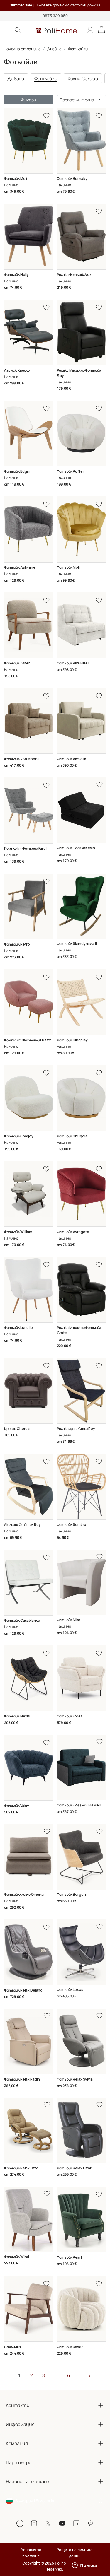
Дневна (54, 49)
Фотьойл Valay (17, 1806)
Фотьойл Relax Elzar (74, 2168)
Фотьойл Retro (17, 944)
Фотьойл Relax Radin (22, 2079)
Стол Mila (12, 2347)
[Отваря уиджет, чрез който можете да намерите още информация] (85, 2566)
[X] (48, 2523)
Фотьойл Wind (17, 2257)
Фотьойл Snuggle (72, 1136)
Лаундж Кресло (17, 370)
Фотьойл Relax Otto (21, 2168)
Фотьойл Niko (69, 1620)
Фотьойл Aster (17, 663)
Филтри (28, 100)
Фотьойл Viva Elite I (73, 663)
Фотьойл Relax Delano (23, 1990)
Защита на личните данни (75, 2553)
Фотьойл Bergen (71, 1894)
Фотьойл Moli (16, 178)
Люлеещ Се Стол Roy (22, 1525)
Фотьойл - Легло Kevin (76, 848)
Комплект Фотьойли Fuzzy (28, 1040)
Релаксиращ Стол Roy (76, 1429)
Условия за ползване (31, 2553)
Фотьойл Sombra (72, 1525)
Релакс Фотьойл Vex (74, 275)
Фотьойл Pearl (69, 2257)
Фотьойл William (18, 1232)
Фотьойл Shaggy (19, 1136)
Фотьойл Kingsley (72, 1040)
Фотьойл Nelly (16, 275)
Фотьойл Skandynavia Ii (77, 944)
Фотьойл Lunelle (18, 1328)
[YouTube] (62, 2523)
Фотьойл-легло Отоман (25, 1894)
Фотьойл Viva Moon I (21, 759)
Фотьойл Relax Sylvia (75, 2079)
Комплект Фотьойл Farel (25, 848)
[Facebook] (20, 2523)
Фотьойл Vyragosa (73, 1232)
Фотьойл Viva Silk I (72, 759)
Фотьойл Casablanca (22, 1620)
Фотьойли (78, 49)
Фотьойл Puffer (71, 471)
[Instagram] (34, 2523)
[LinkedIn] (76, 2523)
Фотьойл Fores (70, 1716)
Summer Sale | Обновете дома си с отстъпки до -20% (55, 5)
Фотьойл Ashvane (20, 567)
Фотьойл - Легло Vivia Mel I (79, 1805)
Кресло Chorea (17, 1429)
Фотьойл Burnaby (72, 178)
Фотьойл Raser (70, 2347)
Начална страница (22, 49)
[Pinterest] (90, 2523)
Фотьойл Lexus (70, 1990)
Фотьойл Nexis (17, 1716)
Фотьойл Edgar (17, 471)
